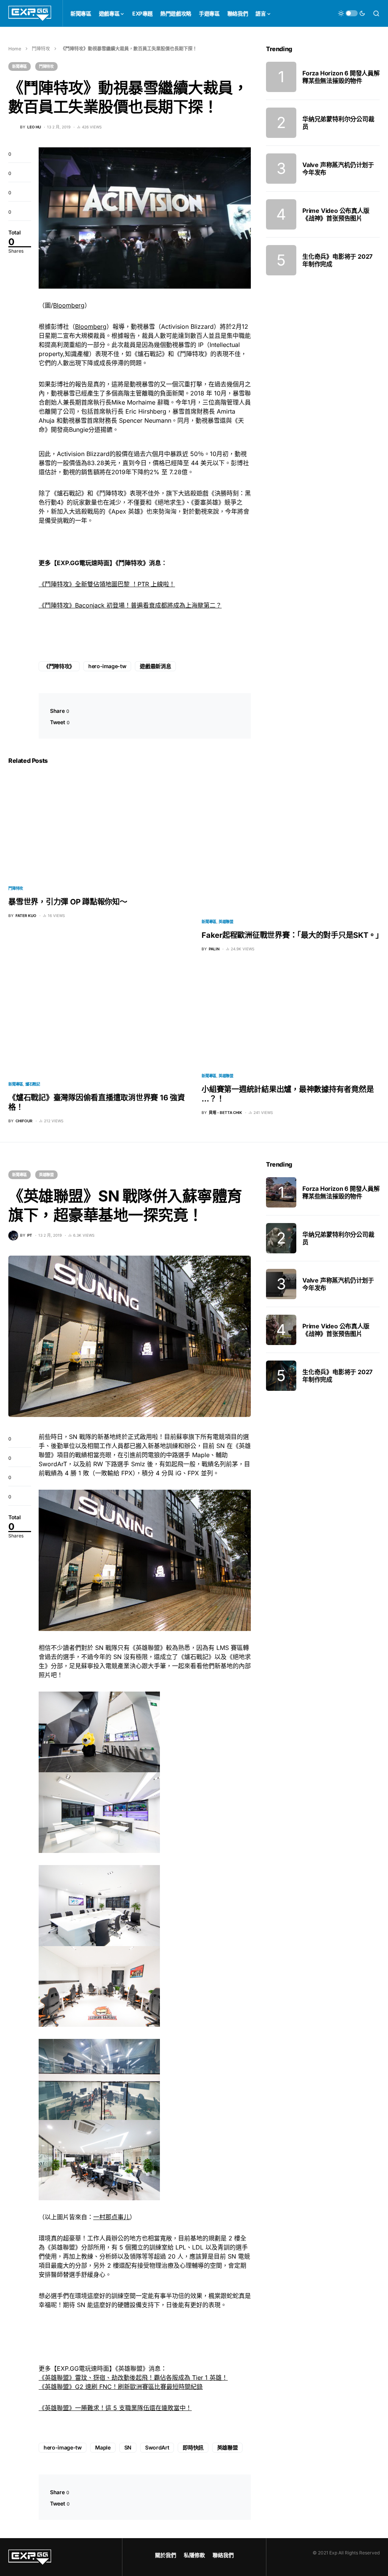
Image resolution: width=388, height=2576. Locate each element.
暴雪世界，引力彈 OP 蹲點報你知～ (68, 902)
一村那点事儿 (111, 2217)
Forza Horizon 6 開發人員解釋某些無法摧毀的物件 (341, 77)
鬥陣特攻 (41, 49)
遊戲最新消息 (155, 666)
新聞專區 (20, 66)
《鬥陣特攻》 (59, 666)
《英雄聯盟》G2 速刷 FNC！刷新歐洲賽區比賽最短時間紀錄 (121, 2387)
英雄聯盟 (226, 922)
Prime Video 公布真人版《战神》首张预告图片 (336, 214)
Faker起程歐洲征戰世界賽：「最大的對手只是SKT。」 (292, 935)
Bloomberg (69, 305)
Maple (103, 2447)
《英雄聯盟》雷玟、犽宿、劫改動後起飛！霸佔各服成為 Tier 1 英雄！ (133, 2378)
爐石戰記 (33, 1084)
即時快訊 (193, 2447)
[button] (352, 13)
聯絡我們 (223, 2555)
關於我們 (166, 2555)
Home (15, 49)
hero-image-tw (107, 666)
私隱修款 (194, 2555)
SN (128, 2447)
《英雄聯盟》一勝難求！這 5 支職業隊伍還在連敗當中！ (115, 2408)
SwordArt (157, 2447)
